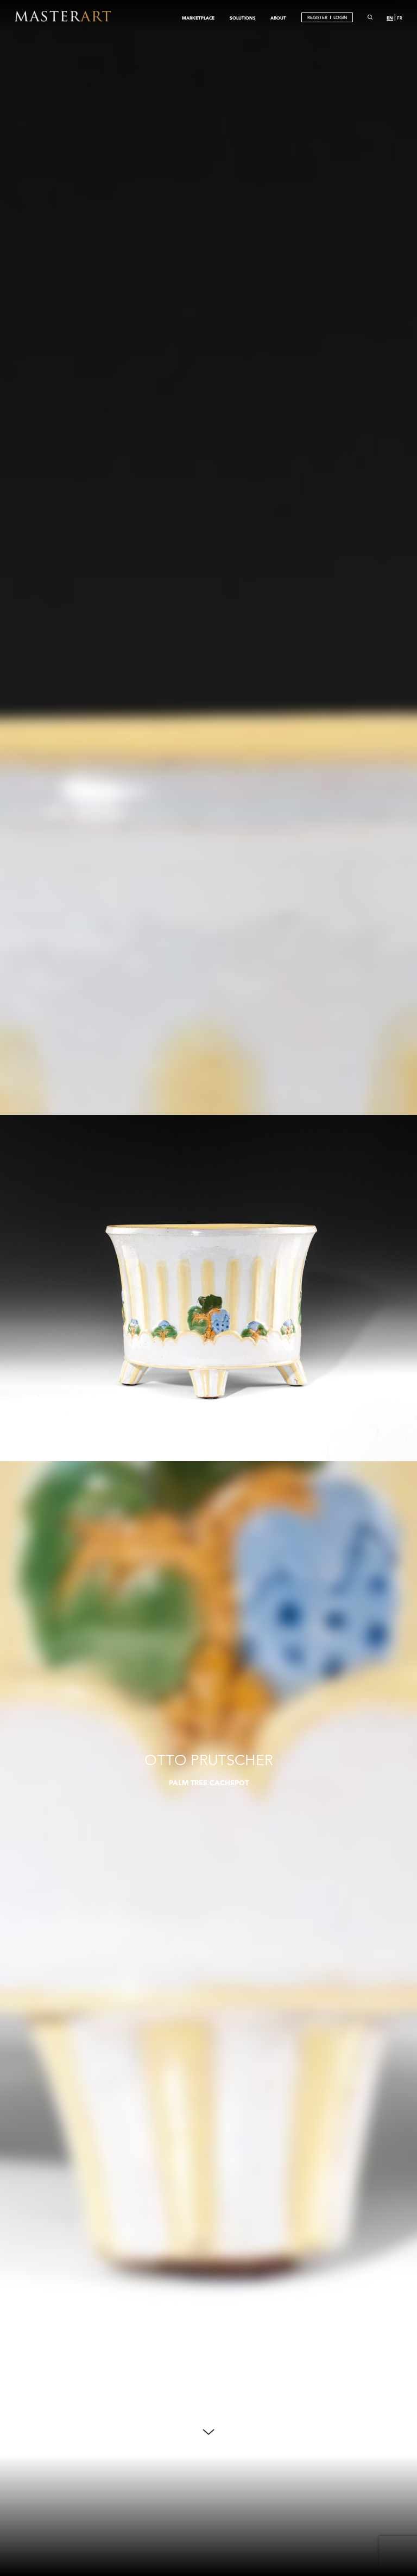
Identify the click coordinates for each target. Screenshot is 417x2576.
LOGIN (340, 18)
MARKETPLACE (198, 18)
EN (390, 18)
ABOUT (278, 18)
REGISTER (317, 18)
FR (400, 18)
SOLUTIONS (243, 18)
